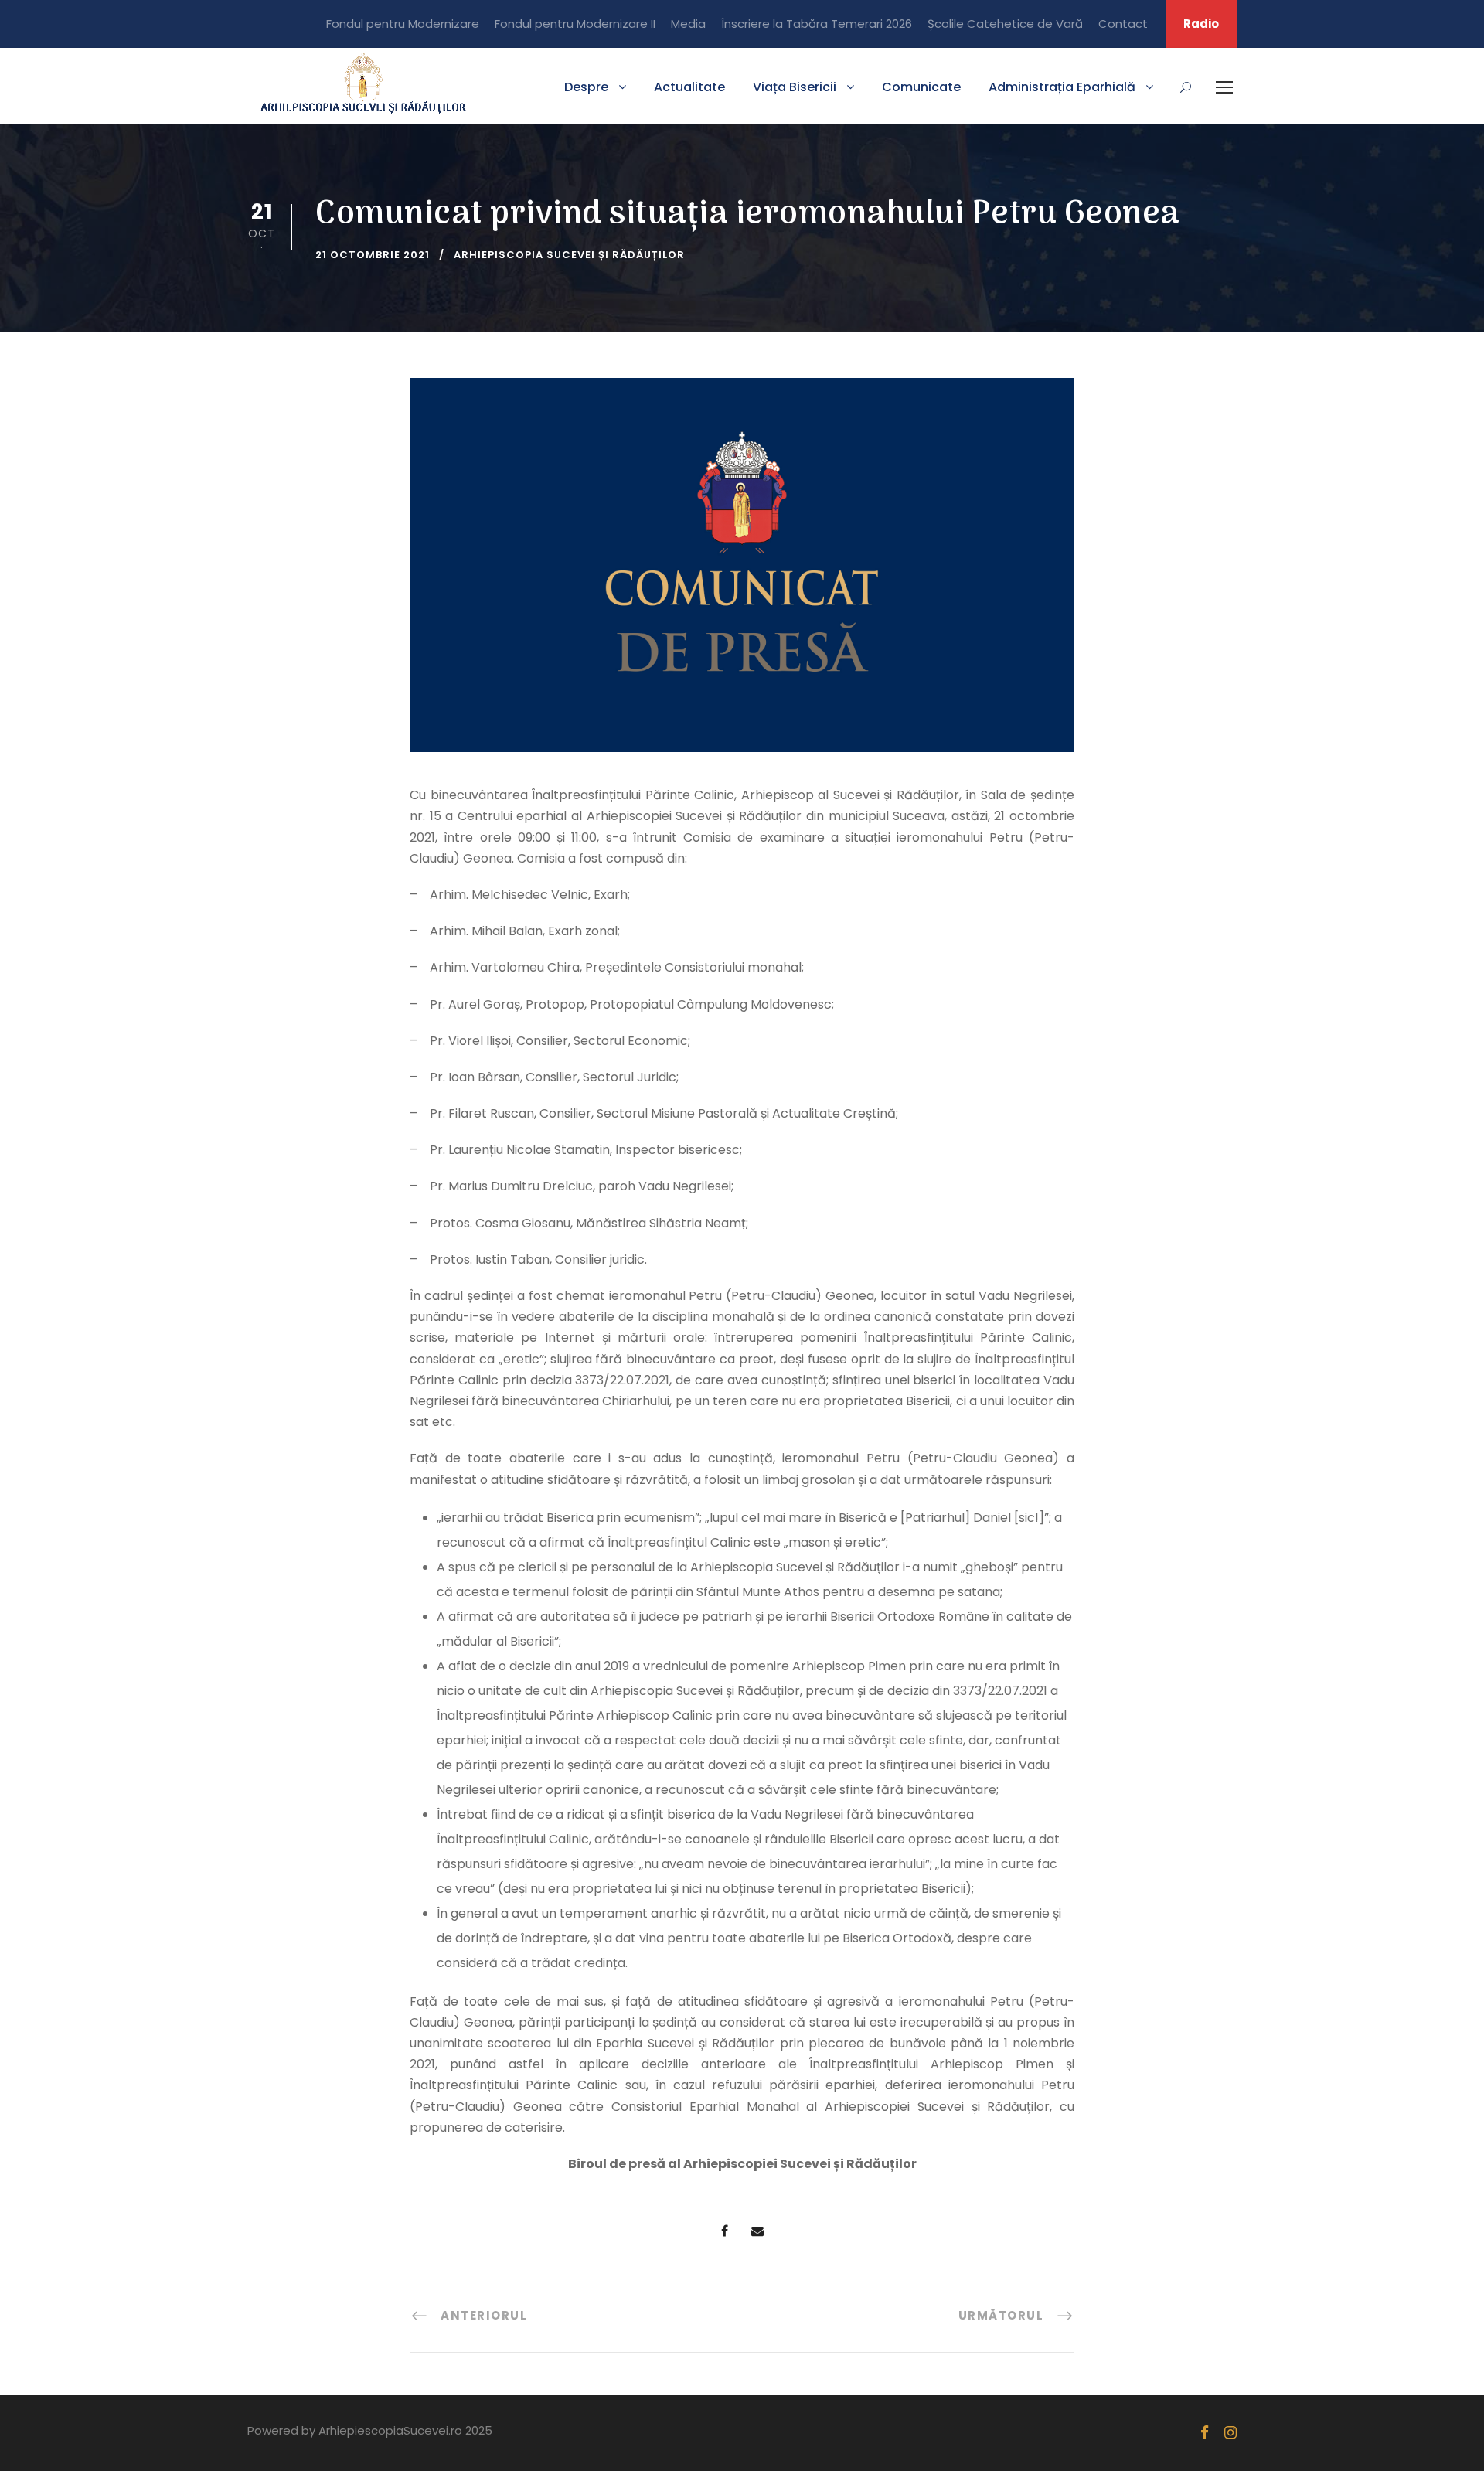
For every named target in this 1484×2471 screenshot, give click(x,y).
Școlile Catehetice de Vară (1005, 24)
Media (688, 24)
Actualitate (689, 87)
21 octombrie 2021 (373, 255)
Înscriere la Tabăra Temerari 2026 (817, 24)
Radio (1201, 24)
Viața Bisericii (795, 87)
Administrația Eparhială (1062, 87)
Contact (1123, 24)
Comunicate (921, 87)
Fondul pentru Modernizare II (575, 24)
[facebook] (1205, 2433)
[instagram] (1230, 2433)
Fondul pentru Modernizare (403, 24)
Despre (586, 87)
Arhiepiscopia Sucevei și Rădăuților (569, 255)
